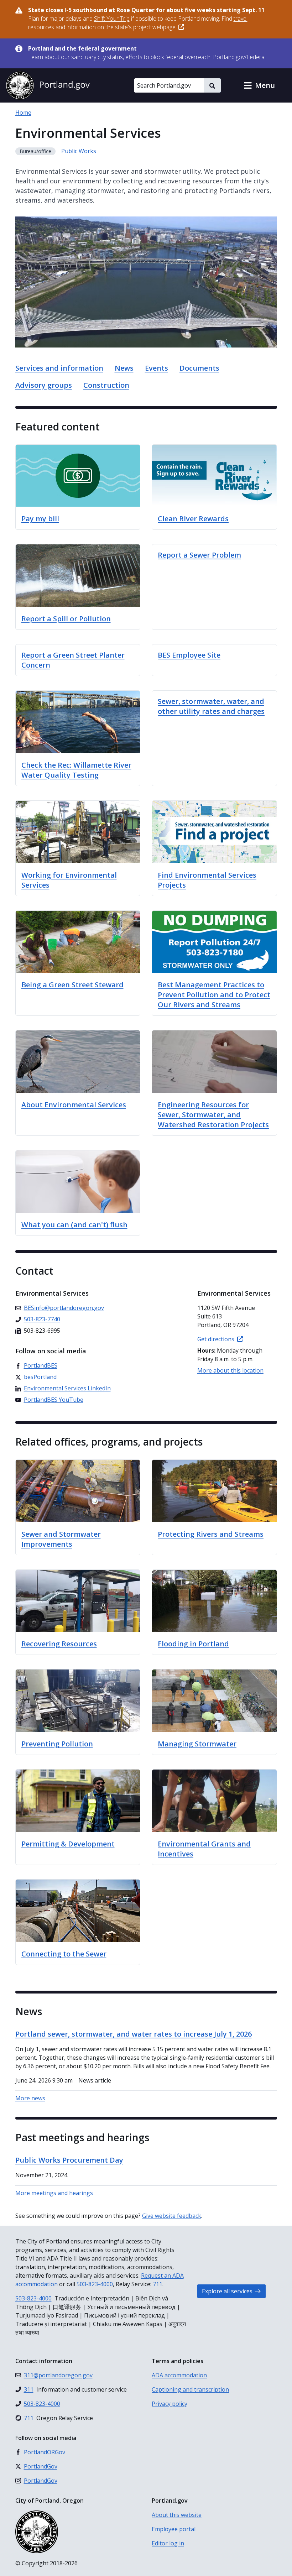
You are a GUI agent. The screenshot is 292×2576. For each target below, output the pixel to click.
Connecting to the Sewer (64, 1954)
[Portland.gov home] (48, 85)
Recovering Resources (59, 1644)
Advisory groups (44, 385)
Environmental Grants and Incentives (204, 1849)
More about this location (230, 1370)
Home (23, 113)
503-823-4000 (95, 2284)
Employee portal (174, 2529)
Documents (199, 368)
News (124, 368)
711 (158, 2284)
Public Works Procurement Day (69, 2160)
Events (157, 368)
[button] (259, 85)
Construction (106, 385)
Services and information (59, 368)
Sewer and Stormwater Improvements (61, 1539)
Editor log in (168, 2543)
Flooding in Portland (193, 1644)
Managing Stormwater (197, 1744)
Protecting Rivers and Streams (211, 1534)
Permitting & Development (68, 1844)
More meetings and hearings (54, 2193)
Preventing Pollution (57, 1744)
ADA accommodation (179, 2375)
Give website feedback (172, 2216)
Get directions (216, 1339)
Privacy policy (170, 2404)
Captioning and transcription (190, 2389)
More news (30, 2098)
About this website (177, 2515)
